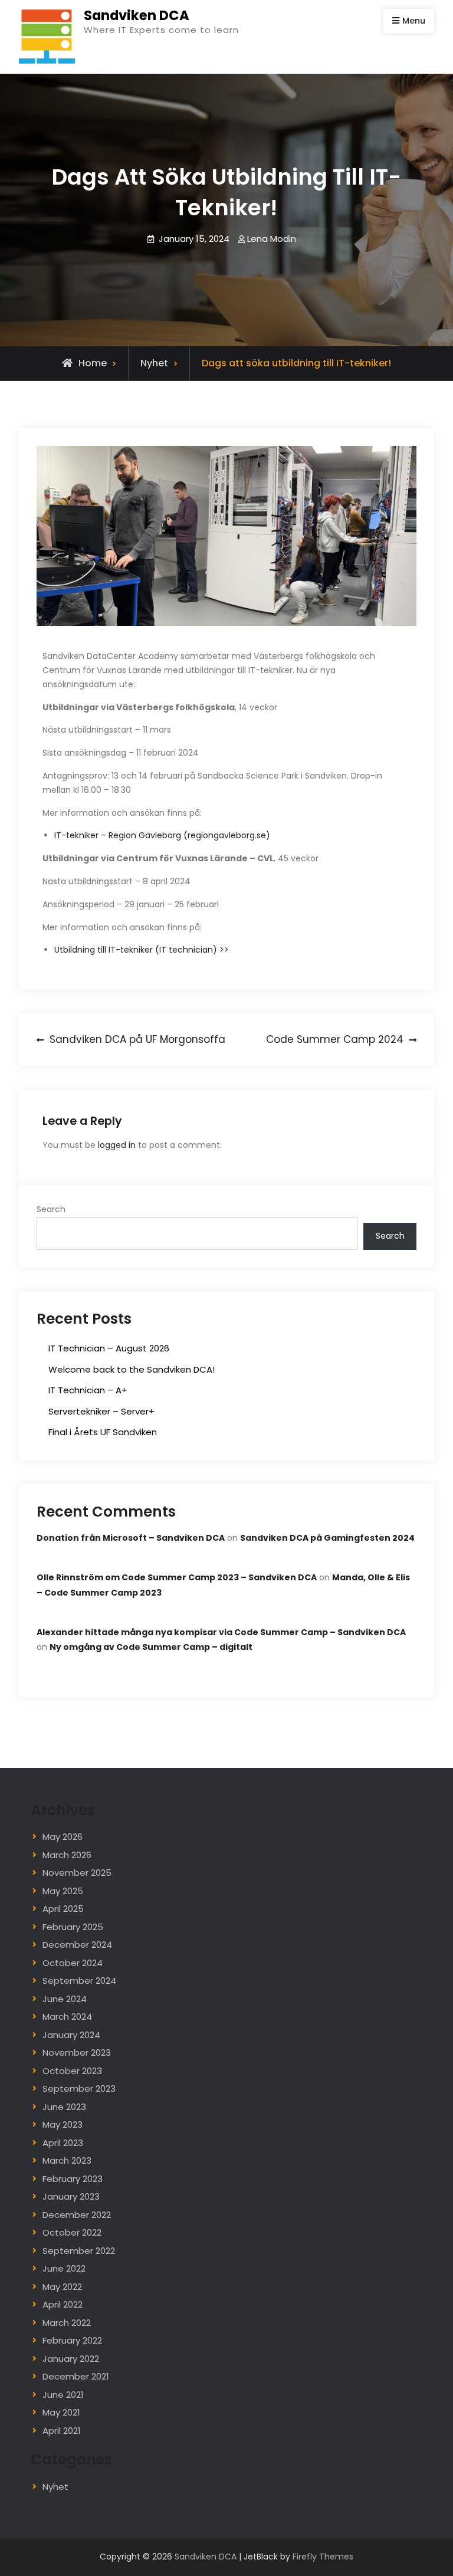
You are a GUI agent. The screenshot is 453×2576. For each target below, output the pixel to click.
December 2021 (76, 2376)
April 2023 (63, 2143)
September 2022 (79, 2251)
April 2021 (62, 2431)
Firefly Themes (323, 2557)
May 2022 (62, 2287)
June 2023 (64, 2107)
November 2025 (77, 1873)
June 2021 (63, 2395)
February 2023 (73, 2179)
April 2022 (63, 2304)
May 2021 (61, 2412)
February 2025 (73, 1927)
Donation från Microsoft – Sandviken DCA (131, 1538)
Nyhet (154, 363)
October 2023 (72, 2071)
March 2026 (67, 1855)
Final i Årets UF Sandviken (103, 1432)
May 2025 (63, 1891)
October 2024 (73, 1963)
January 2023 (71, 2196)
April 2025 (63, 1909)
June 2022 (64, 2268)
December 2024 (77, 1945)
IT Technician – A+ (88, 1390)
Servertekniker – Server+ (101, 1411)
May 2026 (63, 1837)
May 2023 (63, 2124)
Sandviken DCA (137, 15)
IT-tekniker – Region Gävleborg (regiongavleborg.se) (162, 835)
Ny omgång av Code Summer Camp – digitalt (151, 1647)
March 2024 (67, 2017)
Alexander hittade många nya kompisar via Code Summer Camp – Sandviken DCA (221, 1632)
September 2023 (79, 2088)
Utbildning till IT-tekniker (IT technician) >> (142, 950)
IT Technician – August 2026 (109, 1348)
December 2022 (77, 2215)
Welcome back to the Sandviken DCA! (132, 1369)
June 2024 (65, 1999)
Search (51, 1209)
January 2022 (71, 2359)
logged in (117, 1145)
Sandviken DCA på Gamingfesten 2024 (327, 1538)
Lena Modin (272, 239)
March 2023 (67, 2160)
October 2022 (72, 2232)
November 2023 (77, 2052)
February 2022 (72, 2340)
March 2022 (67, 2323)
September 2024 (79, 1981)
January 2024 (71, 2035)
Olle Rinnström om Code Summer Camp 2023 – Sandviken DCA (177, 1577)
